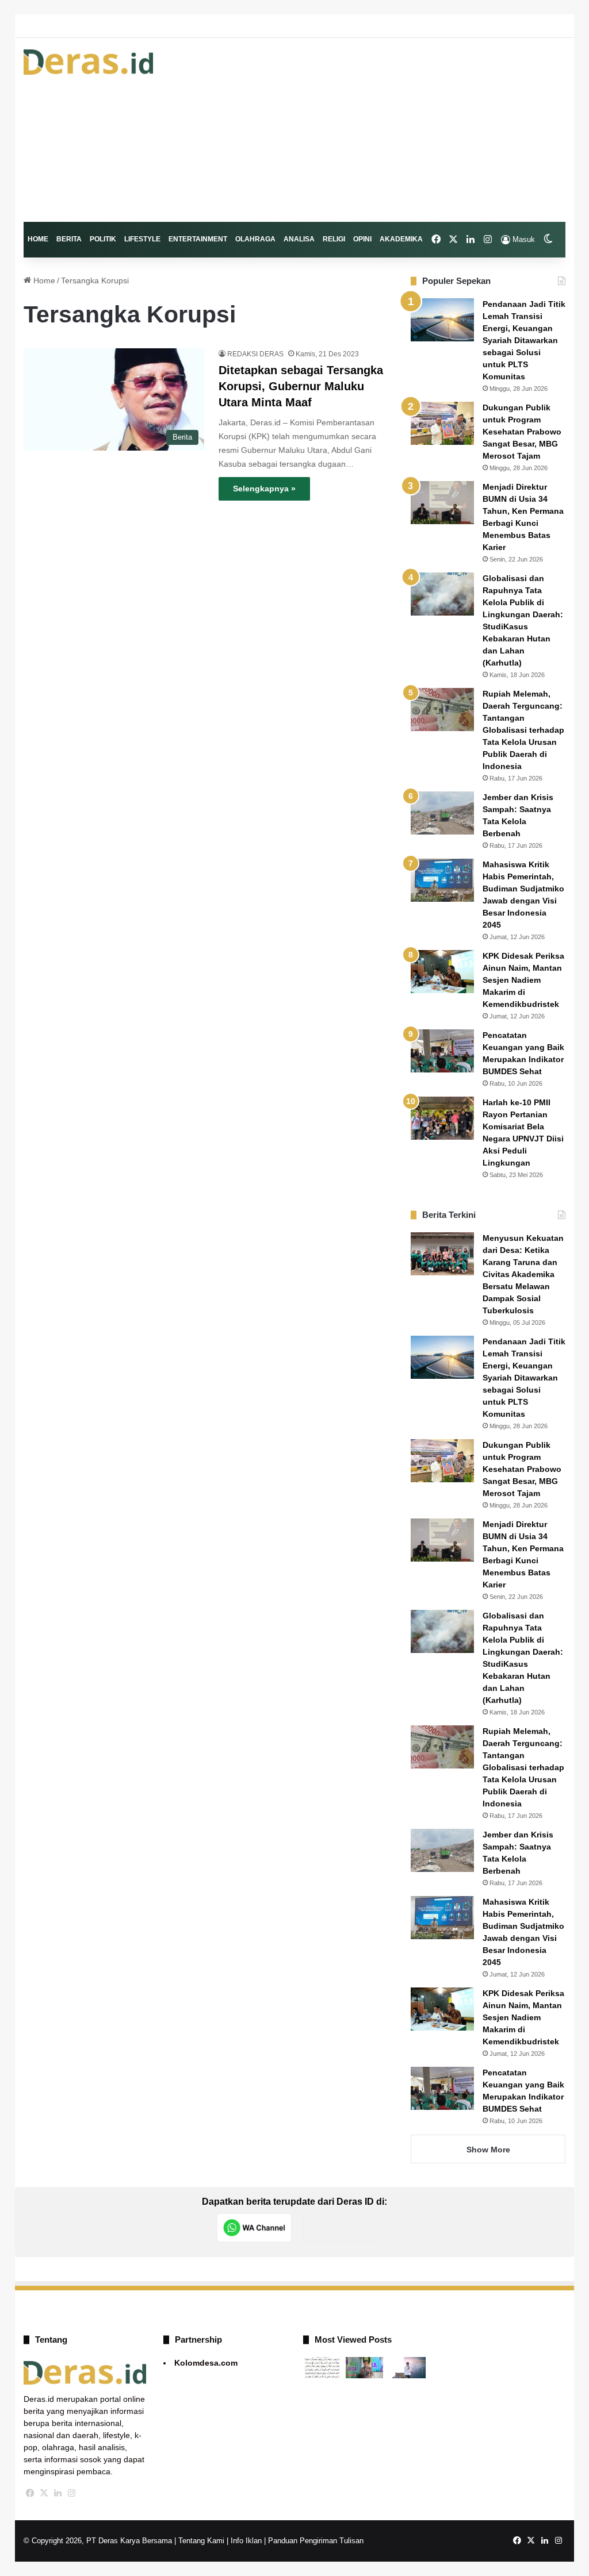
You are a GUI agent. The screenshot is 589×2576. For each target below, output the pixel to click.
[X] (44, 2493)
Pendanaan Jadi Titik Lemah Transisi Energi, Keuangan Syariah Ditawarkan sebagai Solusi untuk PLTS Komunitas (524, 340)
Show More (488, 2150)
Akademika (401, 239)
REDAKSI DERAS (255, 354)
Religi (334, 239)
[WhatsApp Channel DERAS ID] (254, 2228)
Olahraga (255, 239)
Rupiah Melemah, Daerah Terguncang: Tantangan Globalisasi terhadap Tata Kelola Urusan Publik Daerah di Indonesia (523, 730)
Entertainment (198, 239)
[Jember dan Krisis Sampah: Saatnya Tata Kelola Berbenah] (442, 813)
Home (38, 239)
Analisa (299, 239)
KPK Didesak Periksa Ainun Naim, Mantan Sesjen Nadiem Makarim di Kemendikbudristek (523, 980)
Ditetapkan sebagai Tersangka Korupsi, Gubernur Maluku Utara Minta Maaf (301, 386)
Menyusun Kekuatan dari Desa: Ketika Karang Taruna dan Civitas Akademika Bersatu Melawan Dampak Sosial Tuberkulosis (523, 1274)
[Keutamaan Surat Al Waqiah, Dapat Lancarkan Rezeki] (322, 2368)
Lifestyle (142, 239)
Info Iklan (246, 2541)
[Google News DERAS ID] (341, 2228)
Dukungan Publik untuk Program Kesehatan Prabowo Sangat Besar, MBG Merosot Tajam (522, 432)
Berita (69, 239)
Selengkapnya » (264, 489)
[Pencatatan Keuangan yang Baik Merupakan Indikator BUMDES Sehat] (442, 1051)
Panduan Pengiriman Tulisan (316, 2541)
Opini (362, 239)
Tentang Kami (201, 2541)
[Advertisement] (388, 130)
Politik (103, 239)
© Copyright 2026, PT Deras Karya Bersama (98, 2541)
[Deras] (89, 62)
